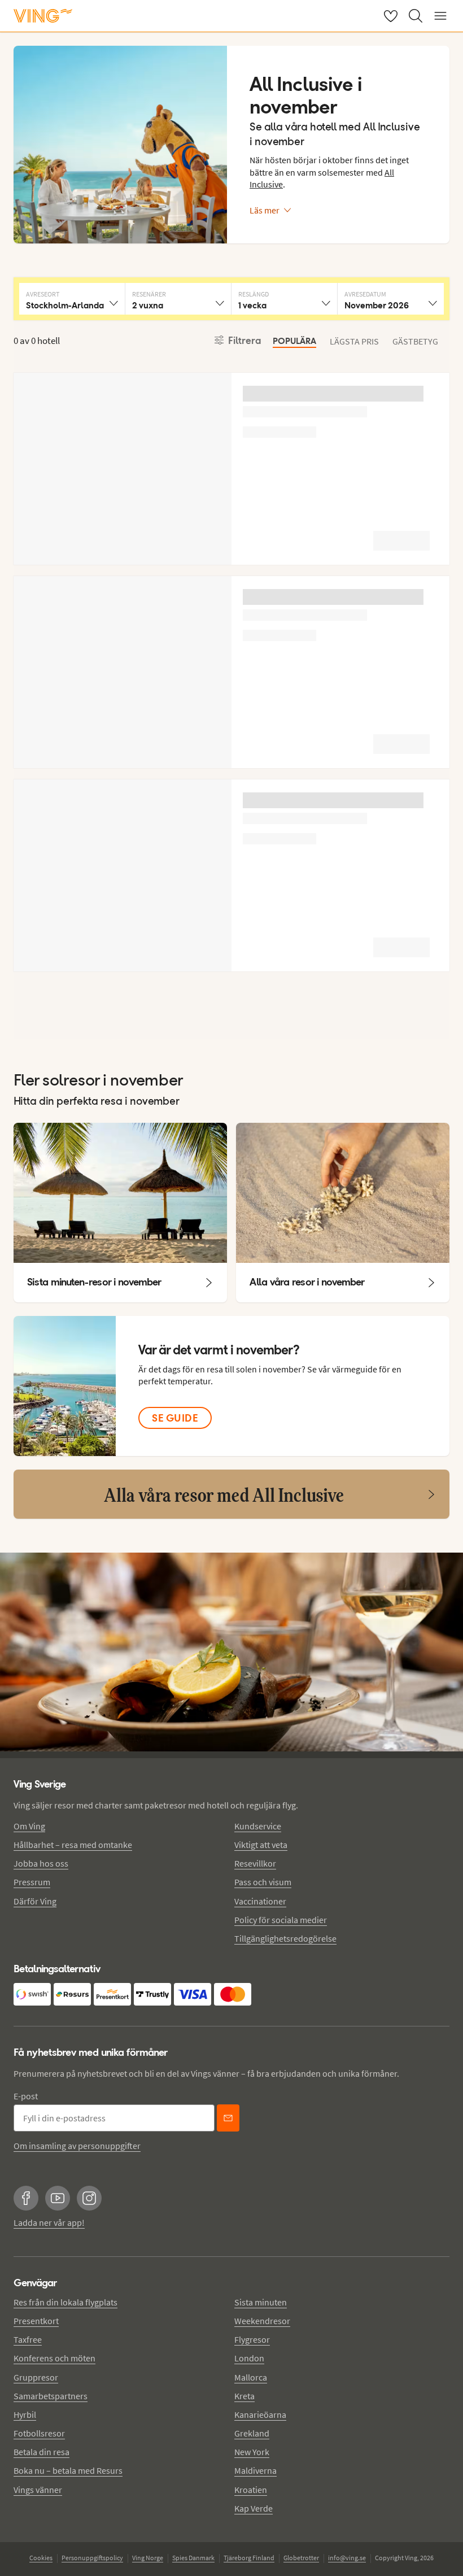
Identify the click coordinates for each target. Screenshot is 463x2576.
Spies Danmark (193, 2558)
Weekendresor (262, 2321)
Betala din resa (42, 2452)
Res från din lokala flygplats (65, 2302)
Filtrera (245, 341)
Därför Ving (35, 1901)
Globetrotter (301, 2558)
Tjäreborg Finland (249, 2558)
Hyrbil (25, 2414)
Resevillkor (255, 1863)
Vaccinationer (260, 1901)
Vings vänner (38, 2490)
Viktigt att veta (261, 1845)
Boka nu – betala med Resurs (68, 2470)
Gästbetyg (415, 341)
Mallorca (251, 2377)
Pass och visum (263, 1882)
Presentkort (36, 2321)
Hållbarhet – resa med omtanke (73, 1845)
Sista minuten (261, 2302)
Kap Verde (254, 2508)
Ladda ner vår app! (49, 2222)
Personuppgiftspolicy (92, 2558)
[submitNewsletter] (228, 2118)
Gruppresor (36, 2377)
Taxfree (28, 2339)
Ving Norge (148, 2558)
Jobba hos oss (41, 1863)
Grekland (252, 2433)
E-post (26, 2096)
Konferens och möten (54, 2358)
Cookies (41, 2558)
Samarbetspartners (51, 2396)
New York (252, 2452)
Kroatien (251, 2490)
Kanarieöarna (260, 2414)
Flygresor (252, 2339)
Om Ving (29, 1826)
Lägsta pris (354, 341)
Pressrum (32, 1882)
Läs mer (265, 210)
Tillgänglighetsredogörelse (285, 1938)
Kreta (244, 2396)
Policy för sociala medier (281, 1920)
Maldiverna (255, 2470)
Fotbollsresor (39, 2433)
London (249, 2358)
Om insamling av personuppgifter (77, 2146)
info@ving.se (347, 2558)
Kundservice (258, 1826)
